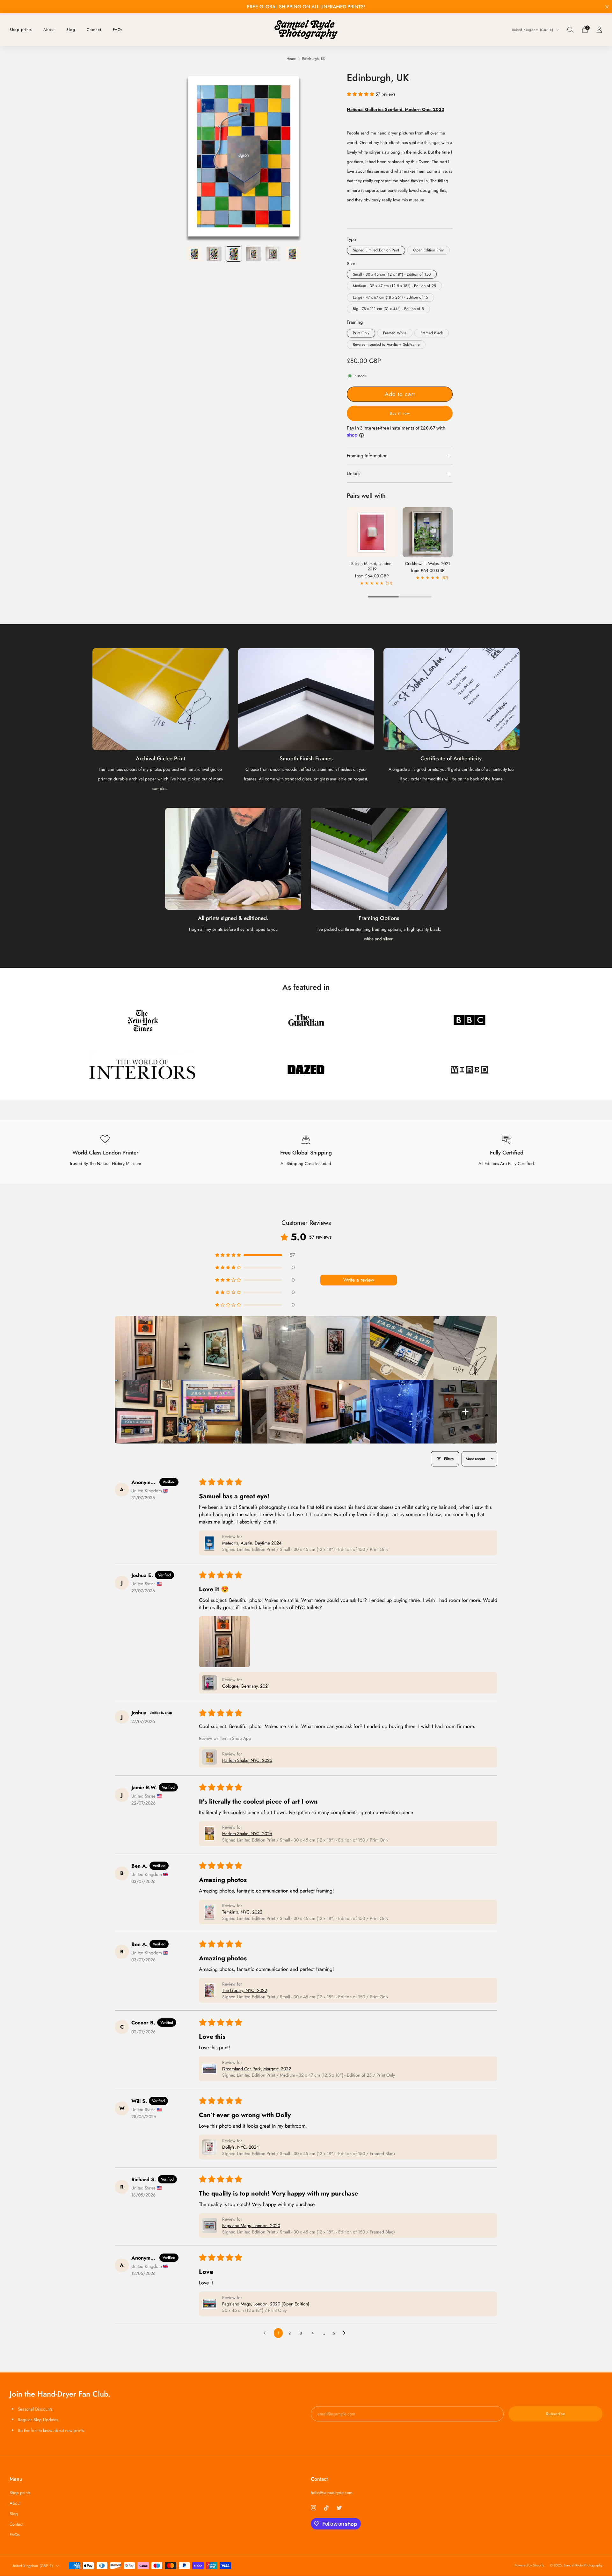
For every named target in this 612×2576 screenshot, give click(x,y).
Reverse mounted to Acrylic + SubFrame (386, 344)
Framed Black (432, 333)
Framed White (395, 333)
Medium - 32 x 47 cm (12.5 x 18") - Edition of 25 (394, 286)
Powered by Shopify (529, 2565)
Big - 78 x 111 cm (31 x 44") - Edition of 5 (388, 309)
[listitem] (306, 7)
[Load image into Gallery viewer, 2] (214, 254)
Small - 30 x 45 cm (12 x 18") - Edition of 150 (392, 274)
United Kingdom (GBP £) (533, 30)
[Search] (571, 30)
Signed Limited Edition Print (376, 250)
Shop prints (21, 30)
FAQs (118, 30)
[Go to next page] (346, 2333)
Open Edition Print (428, 250)
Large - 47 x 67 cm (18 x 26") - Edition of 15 (390, 297)
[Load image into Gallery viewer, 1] (194, 254)
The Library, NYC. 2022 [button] (245, 1990)
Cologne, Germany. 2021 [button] (246, 1686)
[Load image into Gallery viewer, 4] (253, 254)
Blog (71, 30)
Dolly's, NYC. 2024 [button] (240, 2147)
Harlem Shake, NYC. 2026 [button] (247, 1760)
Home (291, 59)
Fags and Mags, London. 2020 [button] (251, 2225)
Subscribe (556, 2414)
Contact (94, 30)
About (49, 30)
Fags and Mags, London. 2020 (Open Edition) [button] (266, 2304)
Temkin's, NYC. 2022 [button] (242, 1912)
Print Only (361, 333)
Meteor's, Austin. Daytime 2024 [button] (252, 1543)
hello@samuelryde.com (332, 2493)
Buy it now (400, 413)
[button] (361, 94)
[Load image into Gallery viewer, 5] (273, 254)
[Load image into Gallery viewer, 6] (293, 254)
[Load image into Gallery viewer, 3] (234, 254)
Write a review (359, 1280)
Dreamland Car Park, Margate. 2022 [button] (257, 2069)
